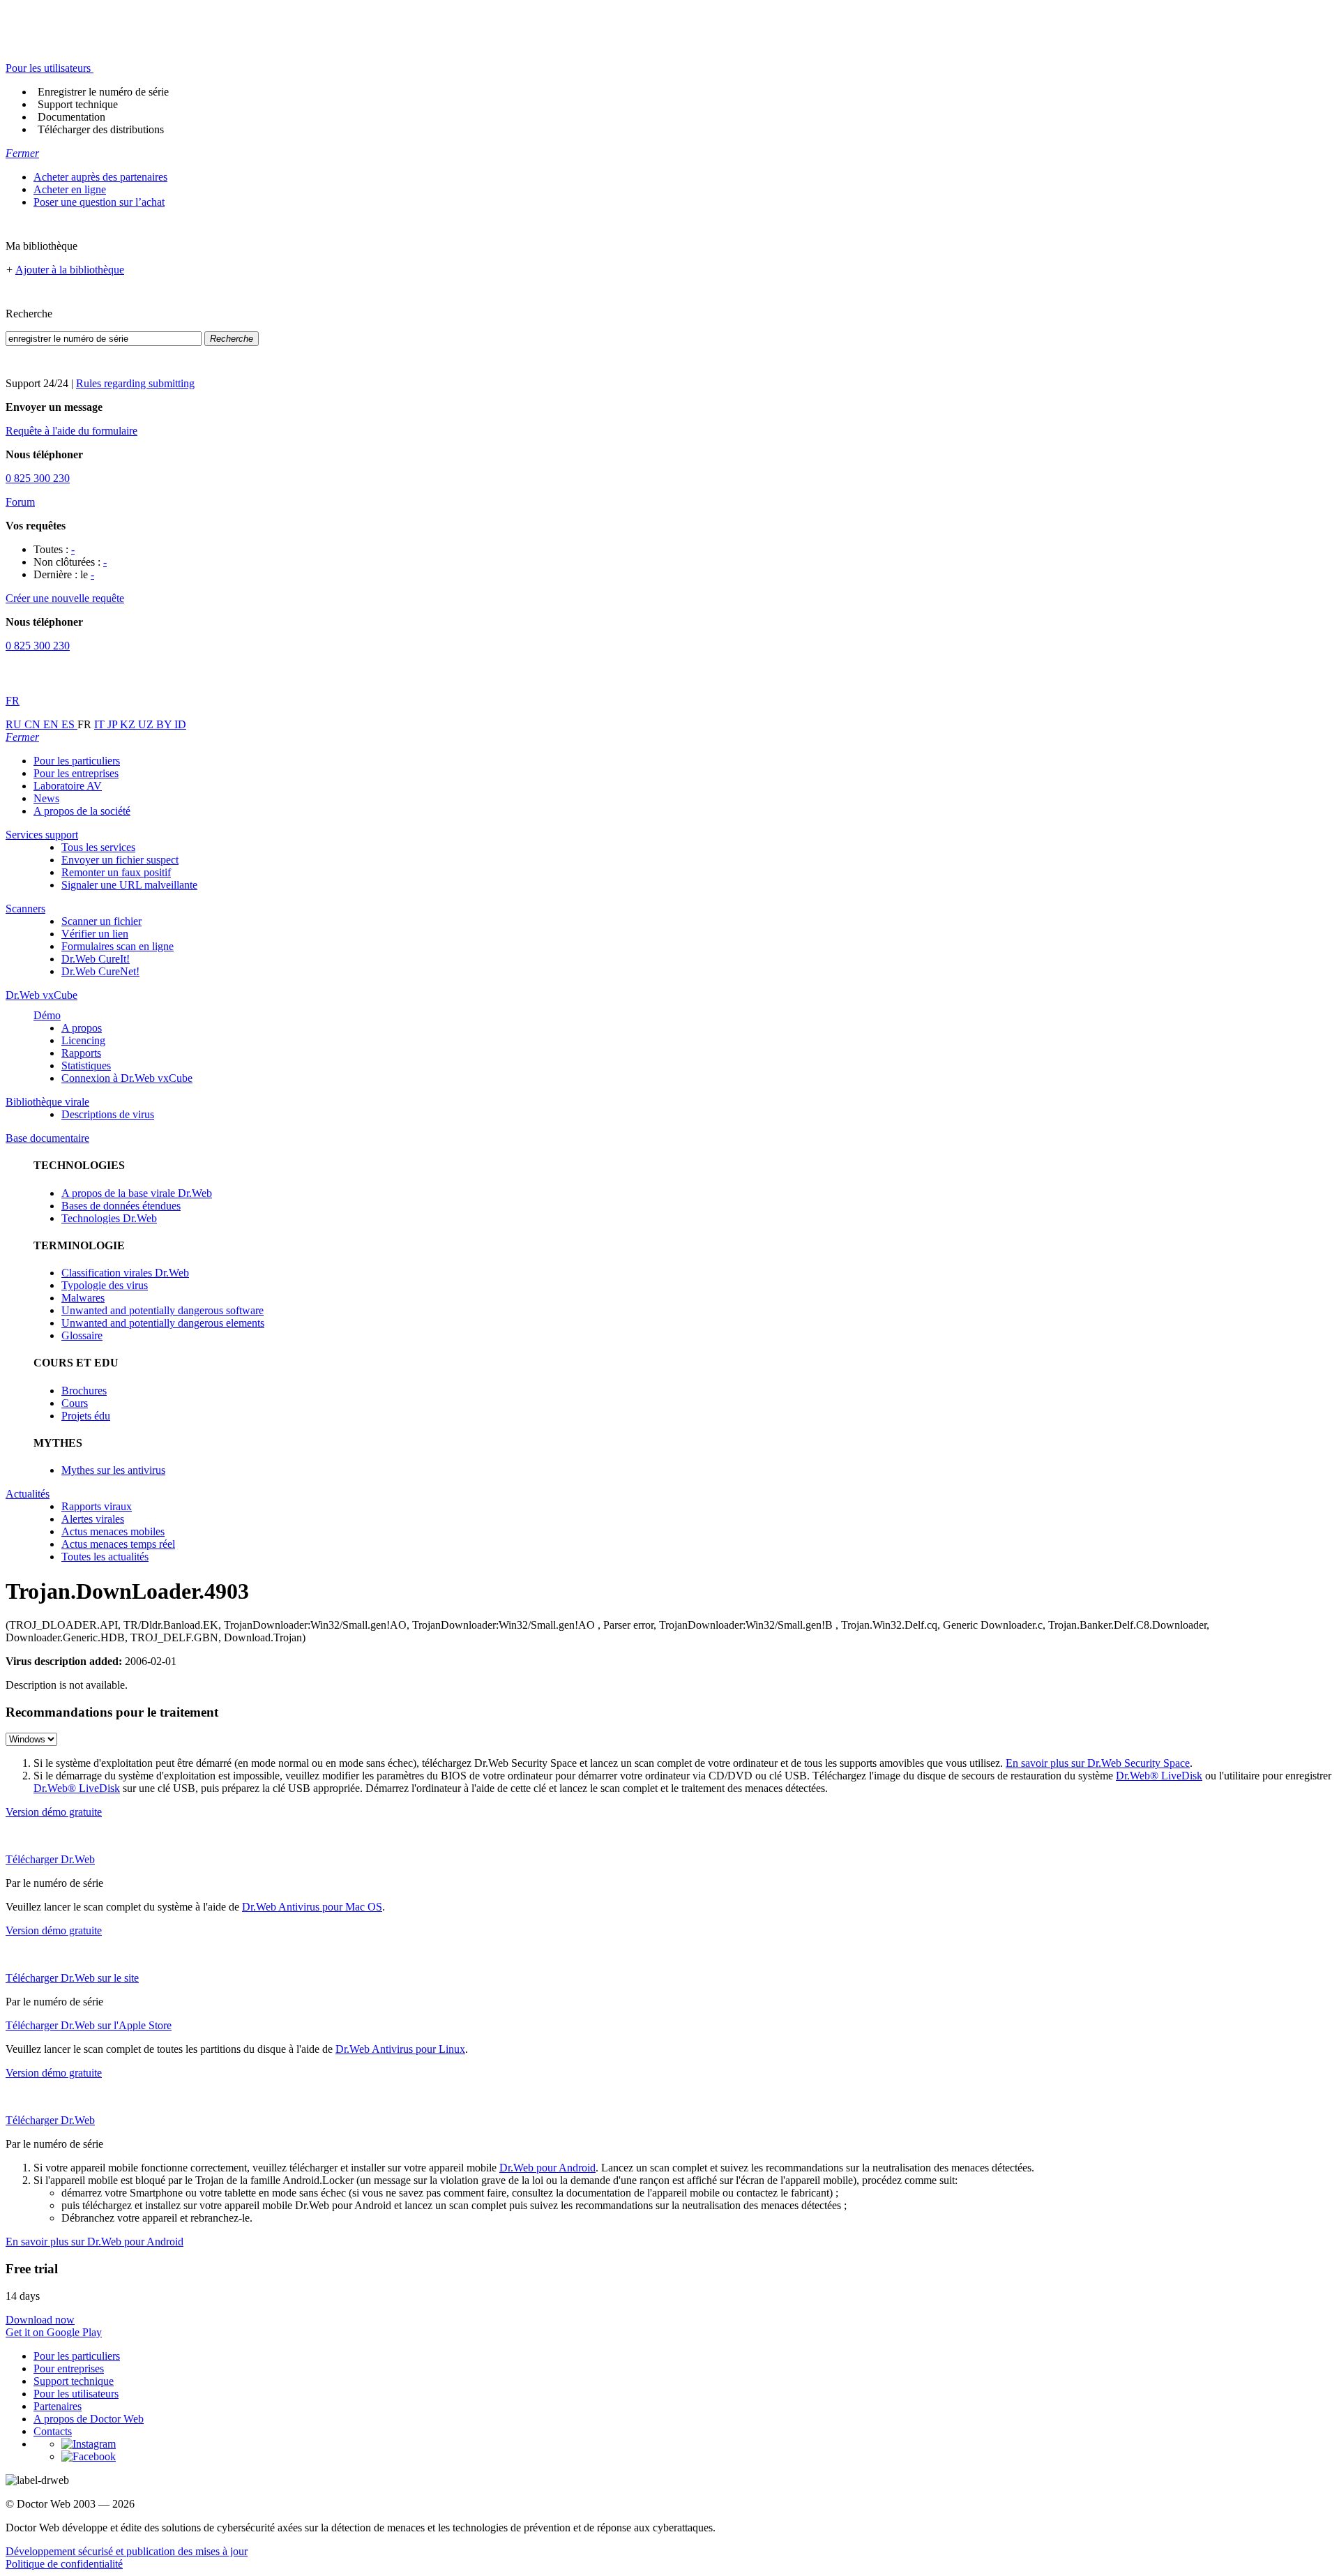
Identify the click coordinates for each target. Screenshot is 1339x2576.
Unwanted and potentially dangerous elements (163, 1323)
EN (52, 724)
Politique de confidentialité (64, 2564)
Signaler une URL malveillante (129, 885)
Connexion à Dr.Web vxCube (127, 1078)
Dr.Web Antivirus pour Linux (400, 2049)
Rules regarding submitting (135, 383)
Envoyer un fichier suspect (120, 860)
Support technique (78, 104)
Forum (20, 502)
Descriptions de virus (108, 1114)
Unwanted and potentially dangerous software (162, 1310)
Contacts (53, 2431)
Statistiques (86, 1065)
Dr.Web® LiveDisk (1159, 1776)
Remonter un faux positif (116, 872)
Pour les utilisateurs (76, 2394)
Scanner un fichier (101, 921)
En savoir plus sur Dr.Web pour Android (94, 2242)
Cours (75, 1403)
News (46, 798)
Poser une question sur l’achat (99, 202)
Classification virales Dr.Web (125, 1273)
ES (69, 724)
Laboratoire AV (68, 786)
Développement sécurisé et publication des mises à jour (127, 2551)
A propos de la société (82, 811)
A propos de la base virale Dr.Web (137, 1193)
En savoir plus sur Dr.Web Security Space (1098, 1763)
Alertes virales (93, 1519)
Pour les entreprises (76, 773)
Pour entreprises (69, 2368)
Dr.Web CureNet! (100, 971)
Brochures (84, 1391)
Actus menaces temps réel (118, 1544)
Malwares (83, 1298)
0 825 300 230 (38, 478)
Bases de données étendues (121, 1206)
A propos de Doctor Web (89, 2419)
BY (165, 724)
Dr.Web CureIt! (96, 959)
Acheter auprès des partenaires (100, 177)
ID (180, 724)
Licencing (83, 1040)
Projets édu (86, 1416)
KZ (129, 724)
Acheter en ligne (70, 189)
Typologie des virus (105, 1285)
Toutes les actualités (105, 1557)
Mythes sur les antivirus (113, 1470)
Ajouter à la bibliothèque (70, 270)
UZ (147, 724)
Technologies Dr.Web (109, 1218)
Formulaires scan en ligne (118, 946)
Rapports (81, 1053)
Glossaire (82, 1335)
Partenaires (58, 2406)
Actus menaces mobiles (113, 1531)
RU (15, 724)
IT (101, 724)
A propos (82, 1028)
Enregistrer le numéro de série (103, 92)
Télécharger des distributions (101, 129)
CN (34, 724)
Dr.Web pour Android (547, 2168)
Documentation (71, 117)
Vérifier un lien (95, 934)
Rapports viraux (97, 1506)
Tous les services (98, 847)
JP (114, 724)
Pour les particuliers (77, 761)
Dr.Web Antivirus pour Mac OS (312, 1907)
